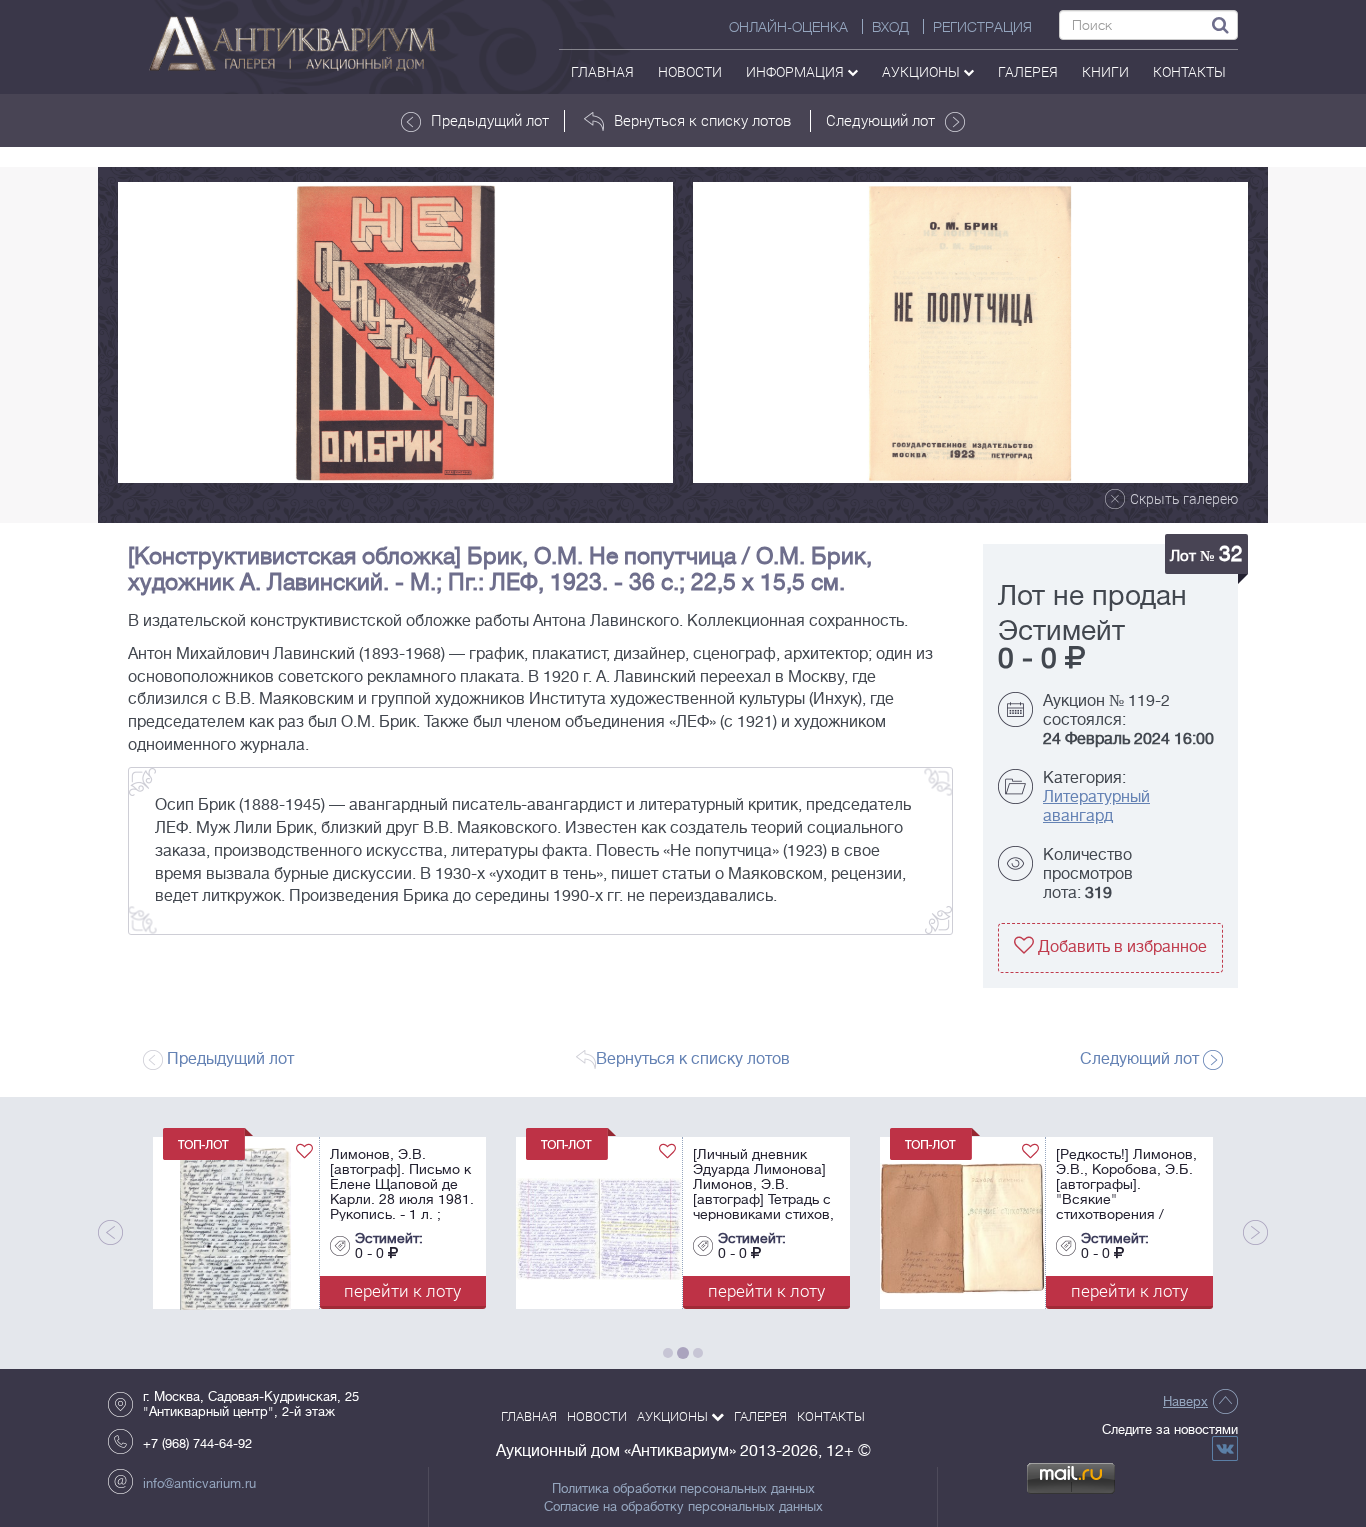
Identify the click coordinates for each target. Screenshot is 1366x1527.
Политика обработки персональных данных (683, 1489)
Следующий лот (880, 120)
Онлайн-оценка (788, 27)
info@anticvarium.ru (199, 1483)
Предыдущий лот (490, 120)
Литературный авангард (1096, 806)
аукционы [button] (922, 71)
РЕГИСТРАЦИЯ (982, 27)
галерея (1028, 71)
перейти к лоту (375, 1290)
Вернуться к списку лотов (702, 120)
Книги (1105, 71)
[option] (395, 332)
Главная (602, 71)
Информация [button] (796, 71)
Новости (690, 71)
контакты (1189, 71)
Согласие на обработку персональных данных (683, 1507)
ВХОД (890, 27)
